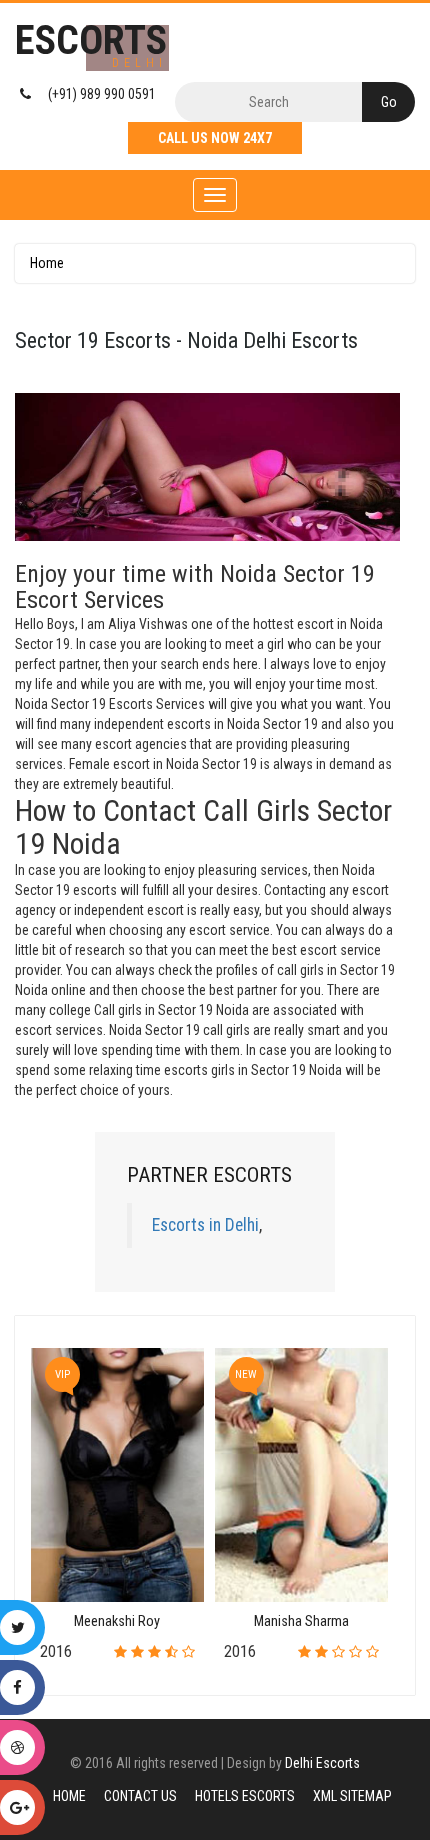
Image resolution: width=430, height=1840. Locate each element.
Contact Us (140, 1796)
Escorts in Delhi (205, 1225)
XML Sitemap (352, 1796)
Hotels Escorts (245, 1796)
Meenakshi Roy (117, 1621)
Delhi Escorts (322, 1763)
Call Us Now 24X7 (215, 138)
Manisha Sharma (301, 1621)
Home (47, 263)
